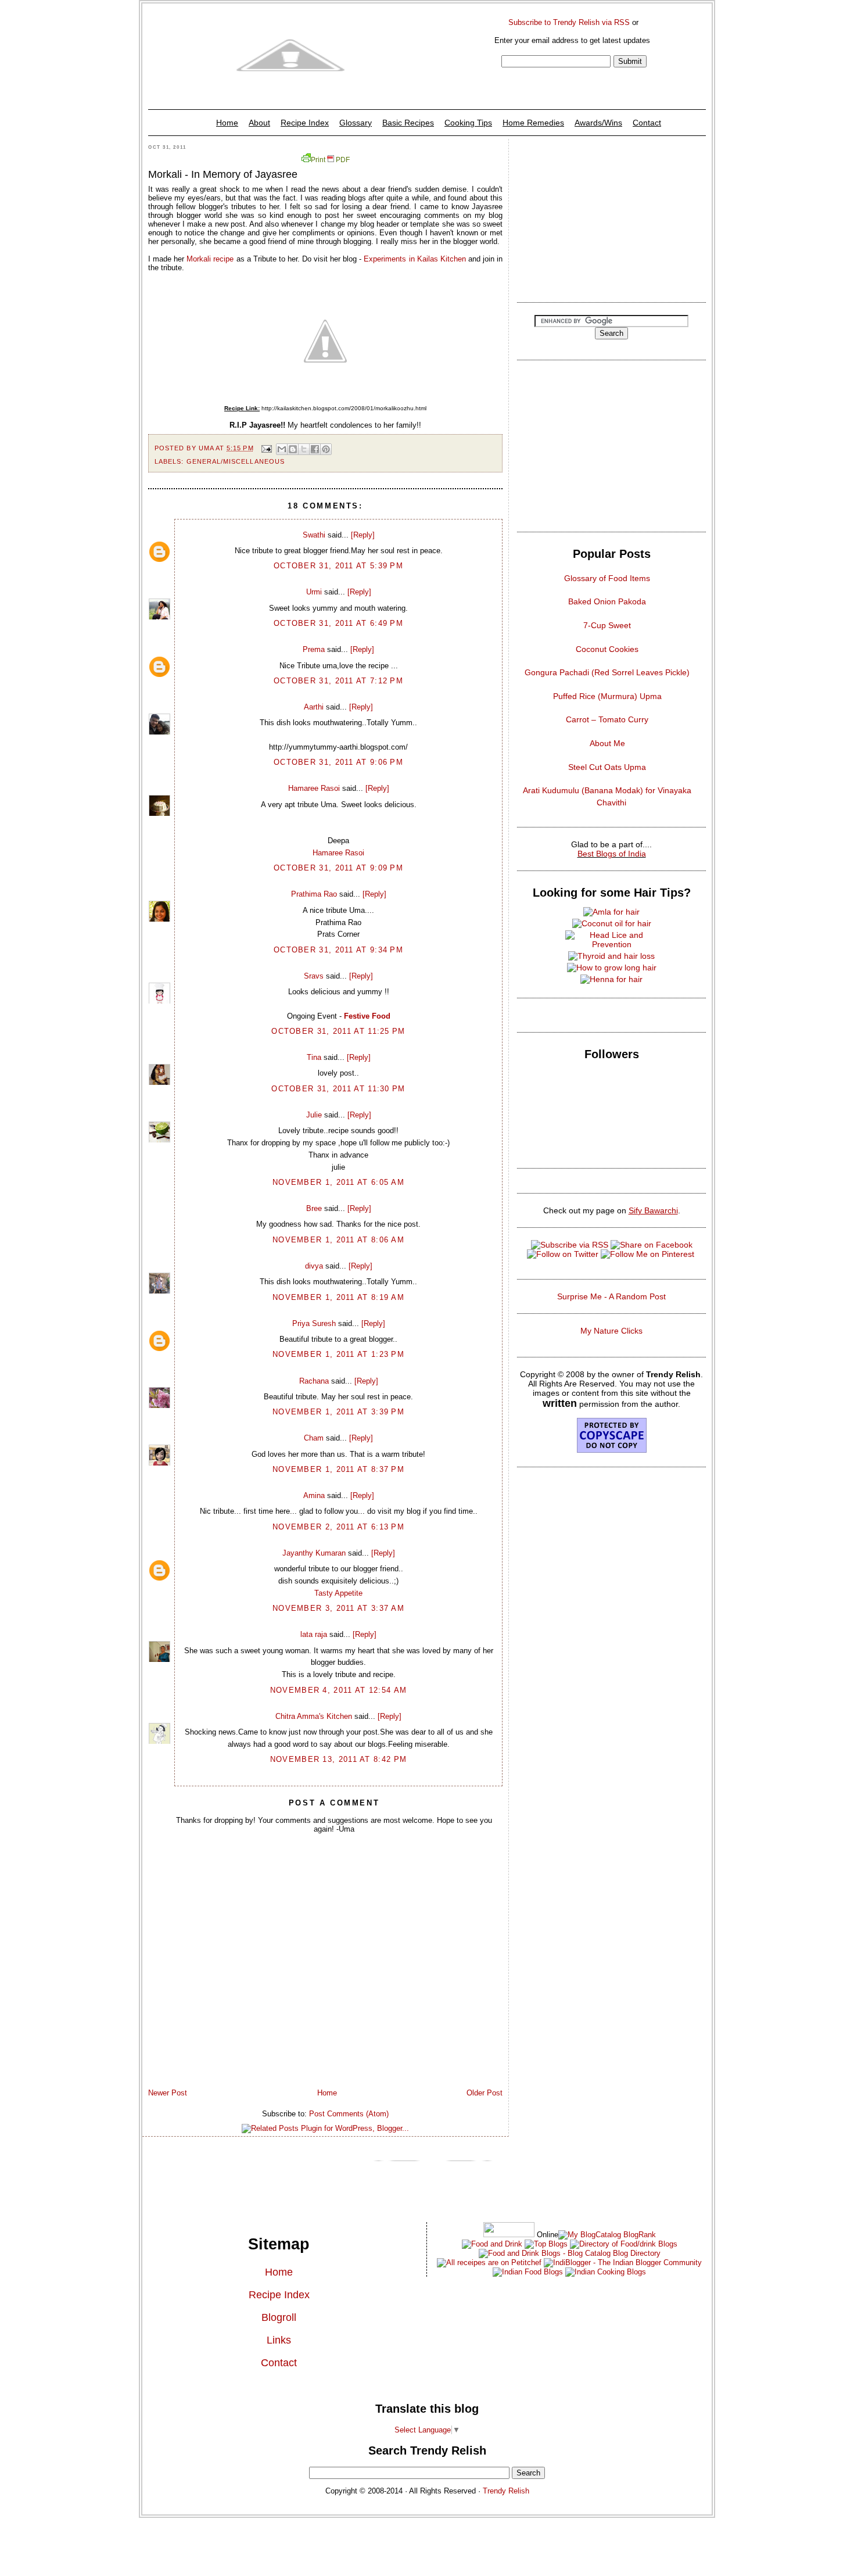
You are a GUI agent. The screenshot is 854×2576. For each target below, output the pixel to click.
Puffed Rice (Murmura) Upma (607, 696)
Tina (314, 1057)
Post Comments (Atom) (349, 2114)
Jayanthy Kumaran (314, 1553)
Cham (314, 1438)
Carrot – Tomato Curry (607, 719)
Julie (314, 1115)
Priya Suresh (314, 1323)
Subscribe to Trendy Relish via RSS (569, 22)
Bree (314, 1208)
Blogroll (279, 2317)
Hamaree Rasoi (314, 788)
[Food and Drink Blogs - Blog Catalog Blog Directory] (607, 2235)
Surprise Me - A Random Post (611, 1296)
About (259, 123)
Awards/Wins (598, 123)
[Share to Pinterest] (326, 449)
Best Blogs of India (612, 854)
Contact (647, 123)
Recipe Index (305, 123)
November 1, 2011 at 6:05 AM (338, 1182)
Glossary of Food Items (607, 578)
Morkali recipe (210, 259)
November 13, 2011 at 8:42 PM (338, 1759)
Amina (314, 1495)
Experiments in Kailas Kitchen (415, 259)
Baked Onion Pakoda (607, 601)
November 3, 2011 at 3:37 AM (338, 1608)
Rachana (314, 1381)
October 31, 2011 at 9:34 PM (338, 950)
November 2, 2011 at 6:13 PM (338, 1527)
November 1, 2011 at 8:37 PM (338, 1469)
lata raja (314, 1634)
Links (279, 2340)
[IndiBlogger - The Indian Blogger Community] (622, 2262)
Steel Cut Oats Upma (607, 767)
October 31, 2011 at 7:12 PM (338, 681)
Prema (314, 649)
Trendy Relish (506, 2491)
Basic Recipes (408, 123)
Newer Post (168, 2093)
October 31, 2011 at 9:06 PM (338, 762)
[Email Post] (266, 448)
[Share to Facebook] (315, 449)
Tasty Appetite (338, 1593)
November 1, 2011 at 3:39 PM (338, 1412)
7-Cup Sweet (607, 625)
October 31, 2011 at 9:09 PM (338, 868)
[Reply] (363, 535)
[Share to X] (304, 449)
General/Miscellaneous (236, 461)
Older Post (485, 2093)
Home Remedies (533, 123)
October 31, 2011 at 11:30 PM (338, 1089)
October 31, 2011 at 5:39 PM (338, 566)
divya (314, 1266)
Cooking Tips (468, 123)
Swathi (314, 535)
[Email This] (282, 449)
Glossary (356, 123)
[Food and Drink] (492, 2244)
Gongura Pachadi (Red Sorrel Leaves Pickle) (607, 672)
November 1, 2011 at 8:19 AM (338, 1297)
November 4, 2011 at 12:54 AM (338, 1690)
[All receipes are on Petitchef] (489, 2262)
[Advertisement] (611, 217)
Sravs (314, 976)
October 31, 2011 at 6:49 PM (338, 623)
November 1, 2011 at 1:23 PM (338, 1354)
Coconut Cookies (607, 649)
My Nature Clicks (611, 1331)
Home (227, 123)
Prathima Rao (314, 894)
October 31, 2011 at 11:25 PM (338, 1031)
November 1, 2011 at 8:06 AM (338, 1240)
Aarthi (314, 707)
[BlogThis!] (293, 449)
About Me (607, 743)
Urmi (314, 592)
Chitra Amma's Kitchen (314, 1716)
